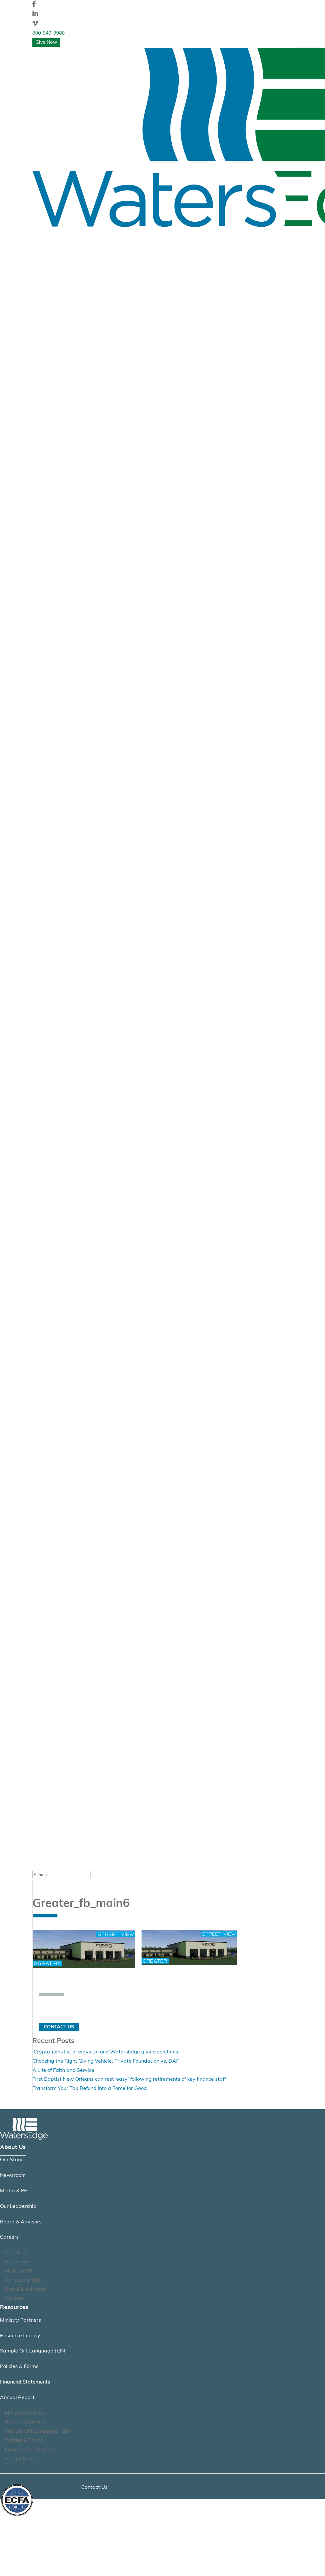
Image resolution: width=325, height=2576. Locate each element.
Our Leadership (18, 2207)
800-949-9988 (49, 33)
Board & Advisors (21, 2222)
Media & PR (14, 2191)
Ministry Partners (20, 2320)
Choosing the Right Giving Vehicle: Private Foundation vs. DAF (106, 2061)
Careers (9, 2237)
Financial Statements (25, 2382)
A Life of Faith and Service (63, 2071)
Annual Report (17, 2398)
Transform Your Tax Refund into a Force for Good (90, 2089)
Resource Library (20, 2336)
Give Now (46, 43)
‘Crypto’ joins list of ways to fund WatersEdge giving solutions (105, 2052)
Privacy (90, 2503)
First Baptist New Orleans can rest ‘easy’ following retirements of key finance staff (129, 2079)
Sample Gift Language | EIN (33, 2351)
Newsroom (13, 2176)
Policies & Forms (19, 2367)
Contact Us (59, 2027)
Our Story (11, 2160)
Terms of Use (97, 2519)
